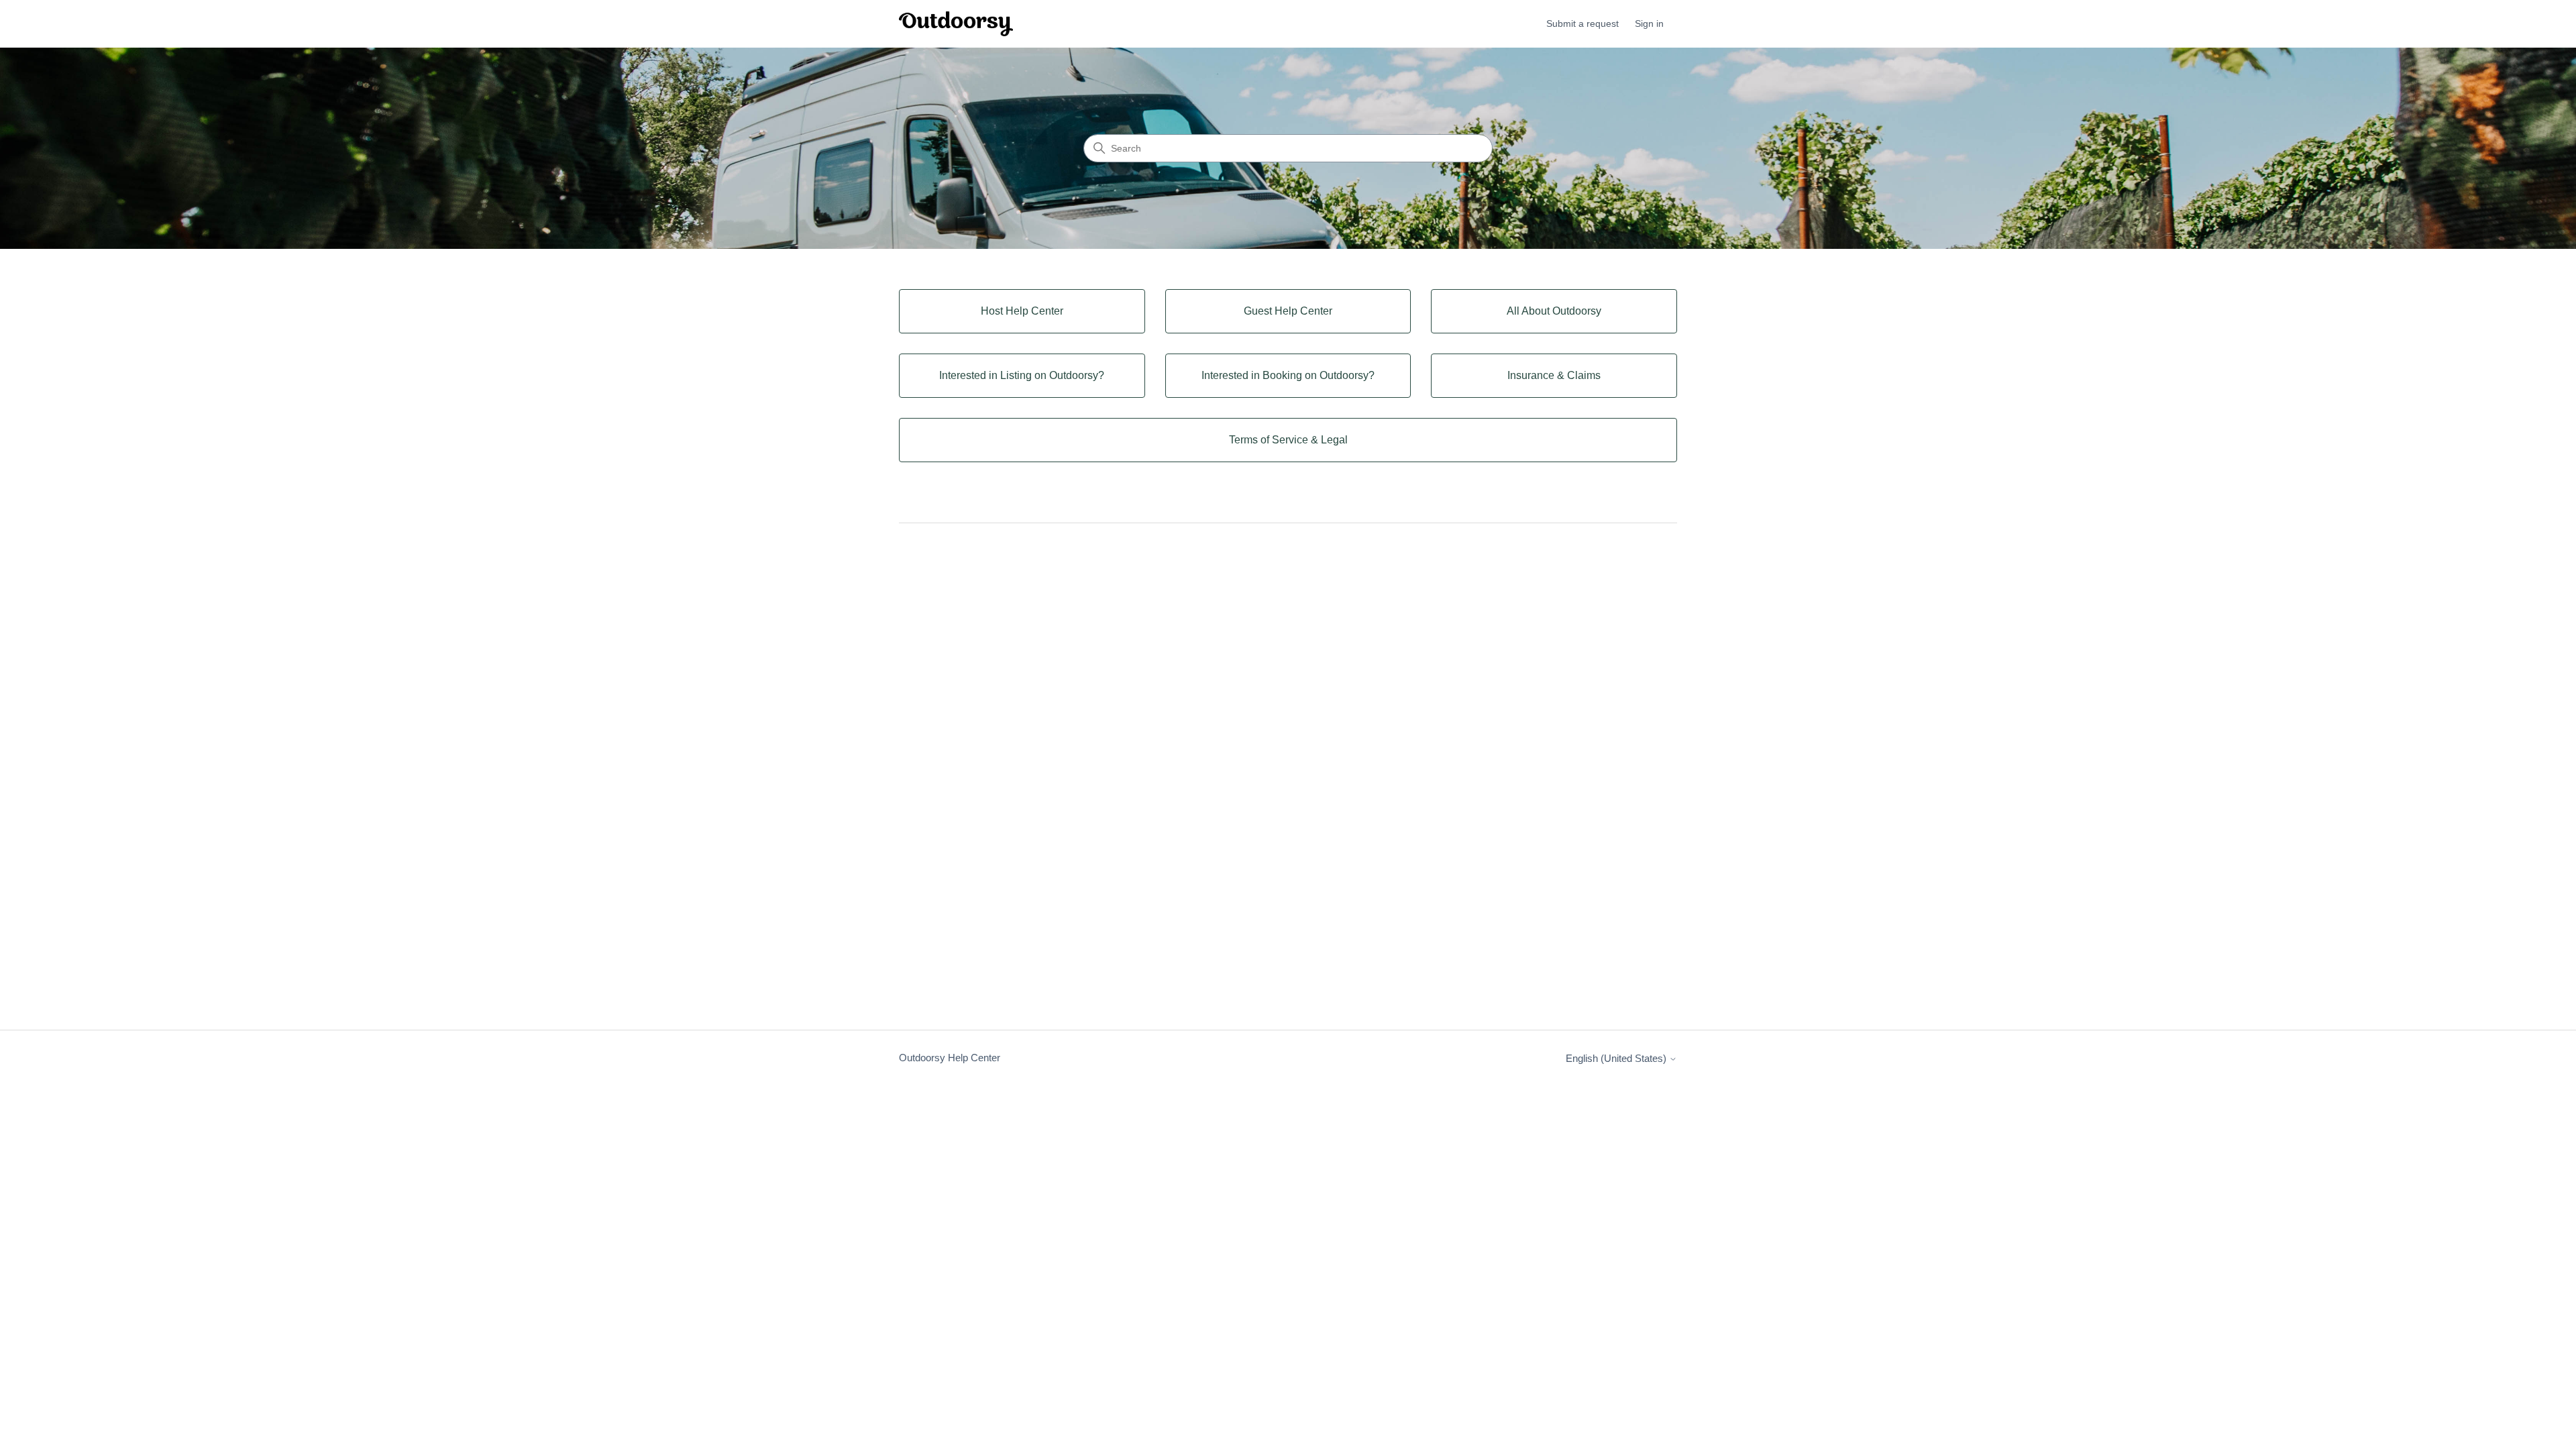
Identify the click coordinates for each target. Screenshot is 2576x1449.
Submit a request (1582, 23)
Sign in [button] (1649, 23)
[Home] (956, 24)
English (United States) (1617, 1058)
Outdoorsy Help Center (950, 1058)
